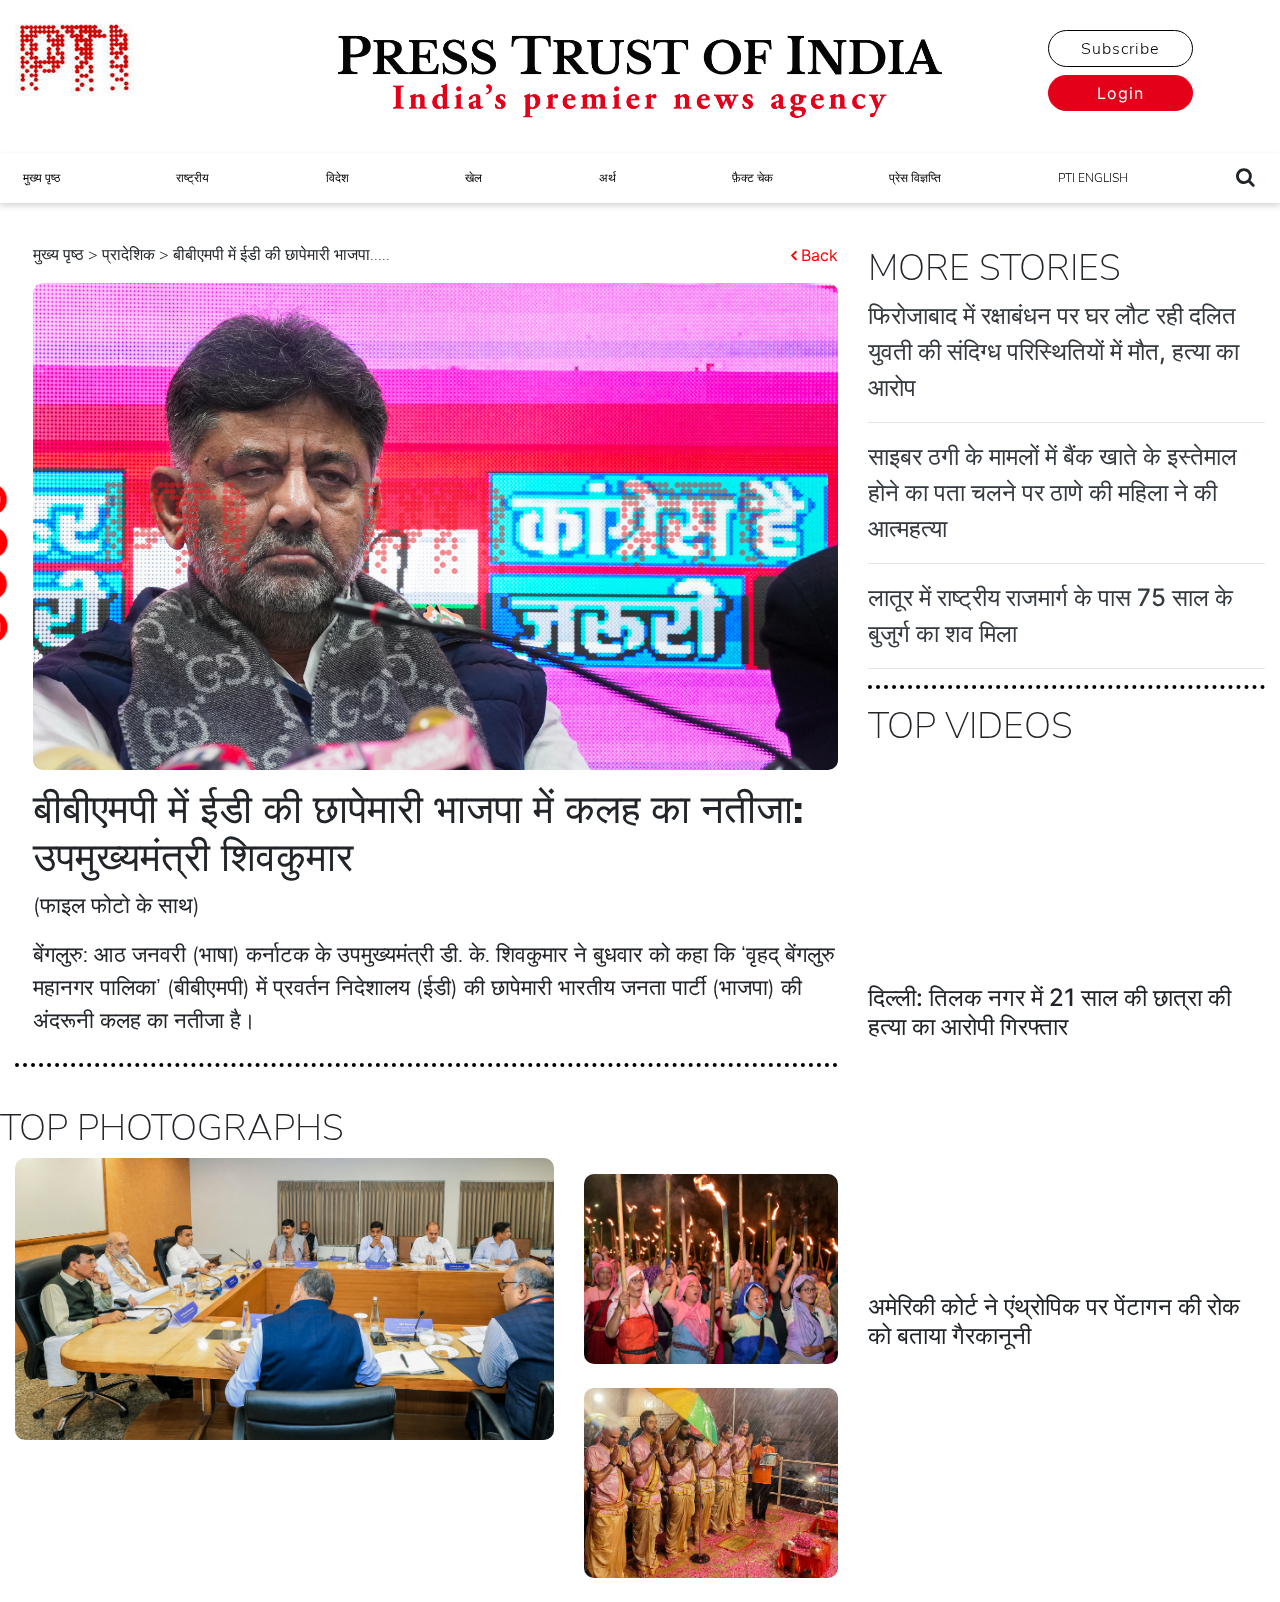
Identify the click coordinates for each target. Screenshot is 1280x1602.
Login (1120, 93)
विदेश (337, 178)
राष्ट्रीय (192, 178)
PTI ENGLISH (1093, 178)
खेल (473, 178)
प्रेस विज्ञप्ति (915, 178)
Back (819, 255)
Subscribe (1120, 49)
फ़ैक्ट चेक (752, 178)
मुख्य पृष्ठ (41, 178)
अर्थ (607, 178)
